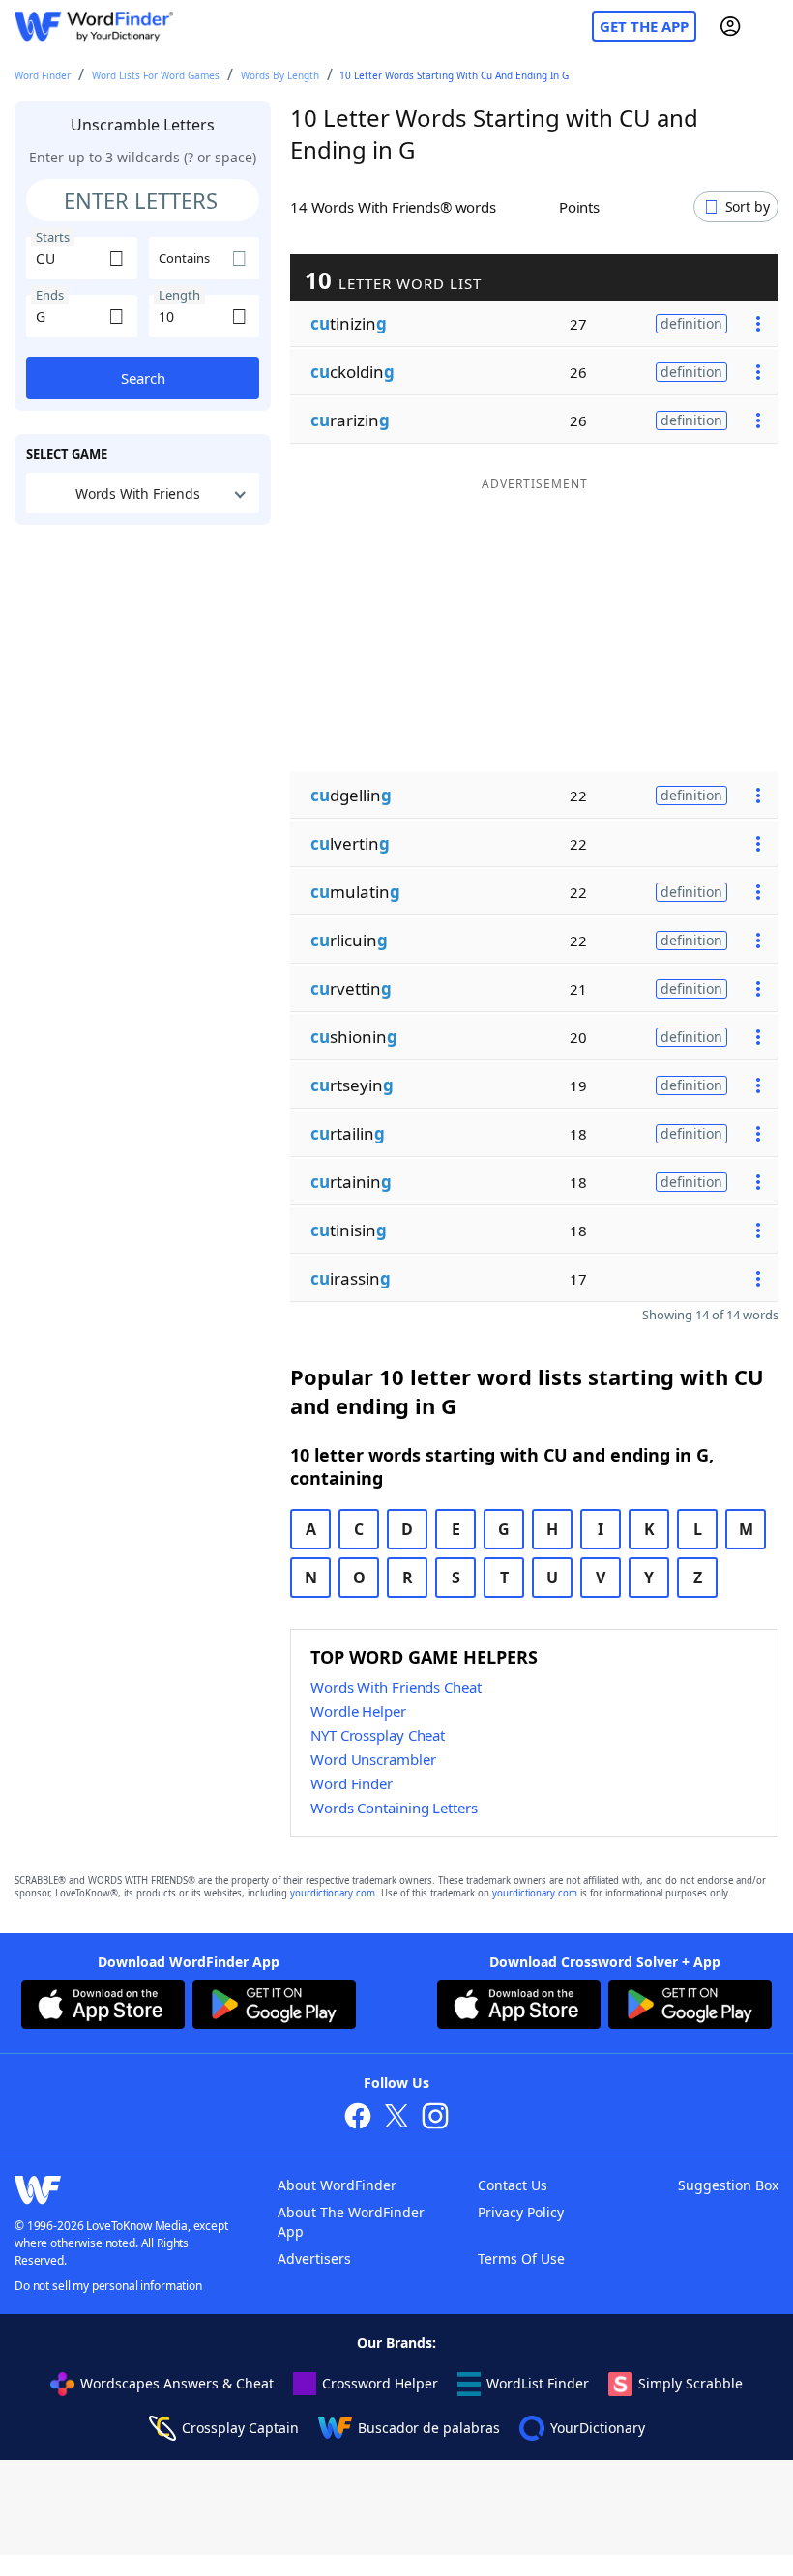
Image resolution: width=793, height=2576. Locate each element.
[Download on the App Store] (103, 2007)
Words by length (280, 75)
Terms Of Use (521, 2258)
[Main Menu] (771, 26)
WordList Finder (538, 2383)
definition (691, 323)
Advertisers (314, 2258)
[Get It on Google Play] (274, 2007)
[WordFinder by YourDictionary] (94, 27)
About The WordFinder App (351, 2222)
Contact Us (513, 2185)
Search (143, 378)
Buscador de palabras (429, 2428)
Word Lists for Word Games (156, 75)
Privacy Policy (521, 2212)
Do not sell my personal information (108, 2286)
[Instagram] (435, 2118)
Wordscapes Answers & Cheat (177, 2383)
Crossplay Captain (240, 2428)
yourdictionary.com (333, 1893)
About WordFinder (337, 2185)
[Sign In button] (730, 26)
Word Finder (43, 75)
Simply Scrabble (690, 2383)
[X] (396, 2118)
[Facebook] (358, 2118)
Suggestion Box (728, 2185)
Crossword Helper (380, 2383)
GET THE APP (644, 26)
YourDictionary (598, 2428)
